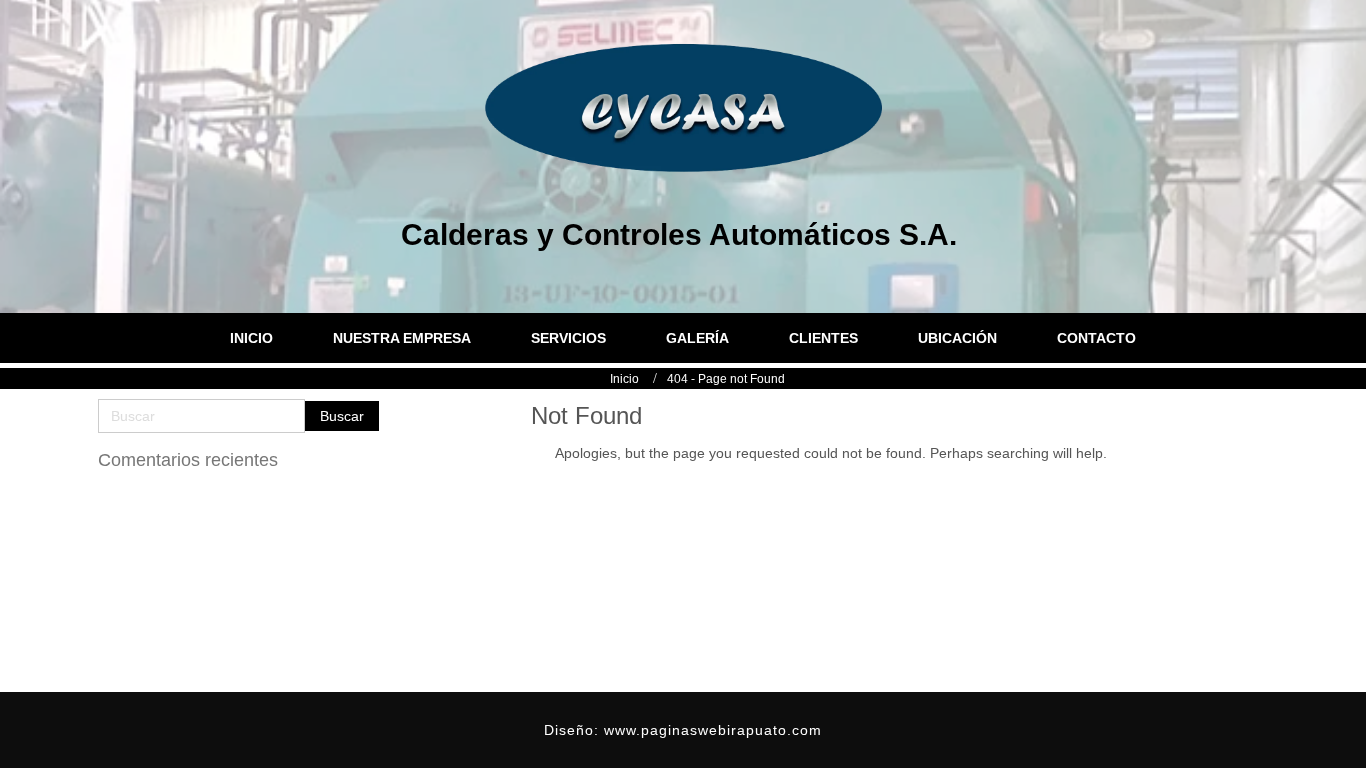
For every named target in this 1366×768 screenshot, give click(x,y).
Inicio (624, 379)
